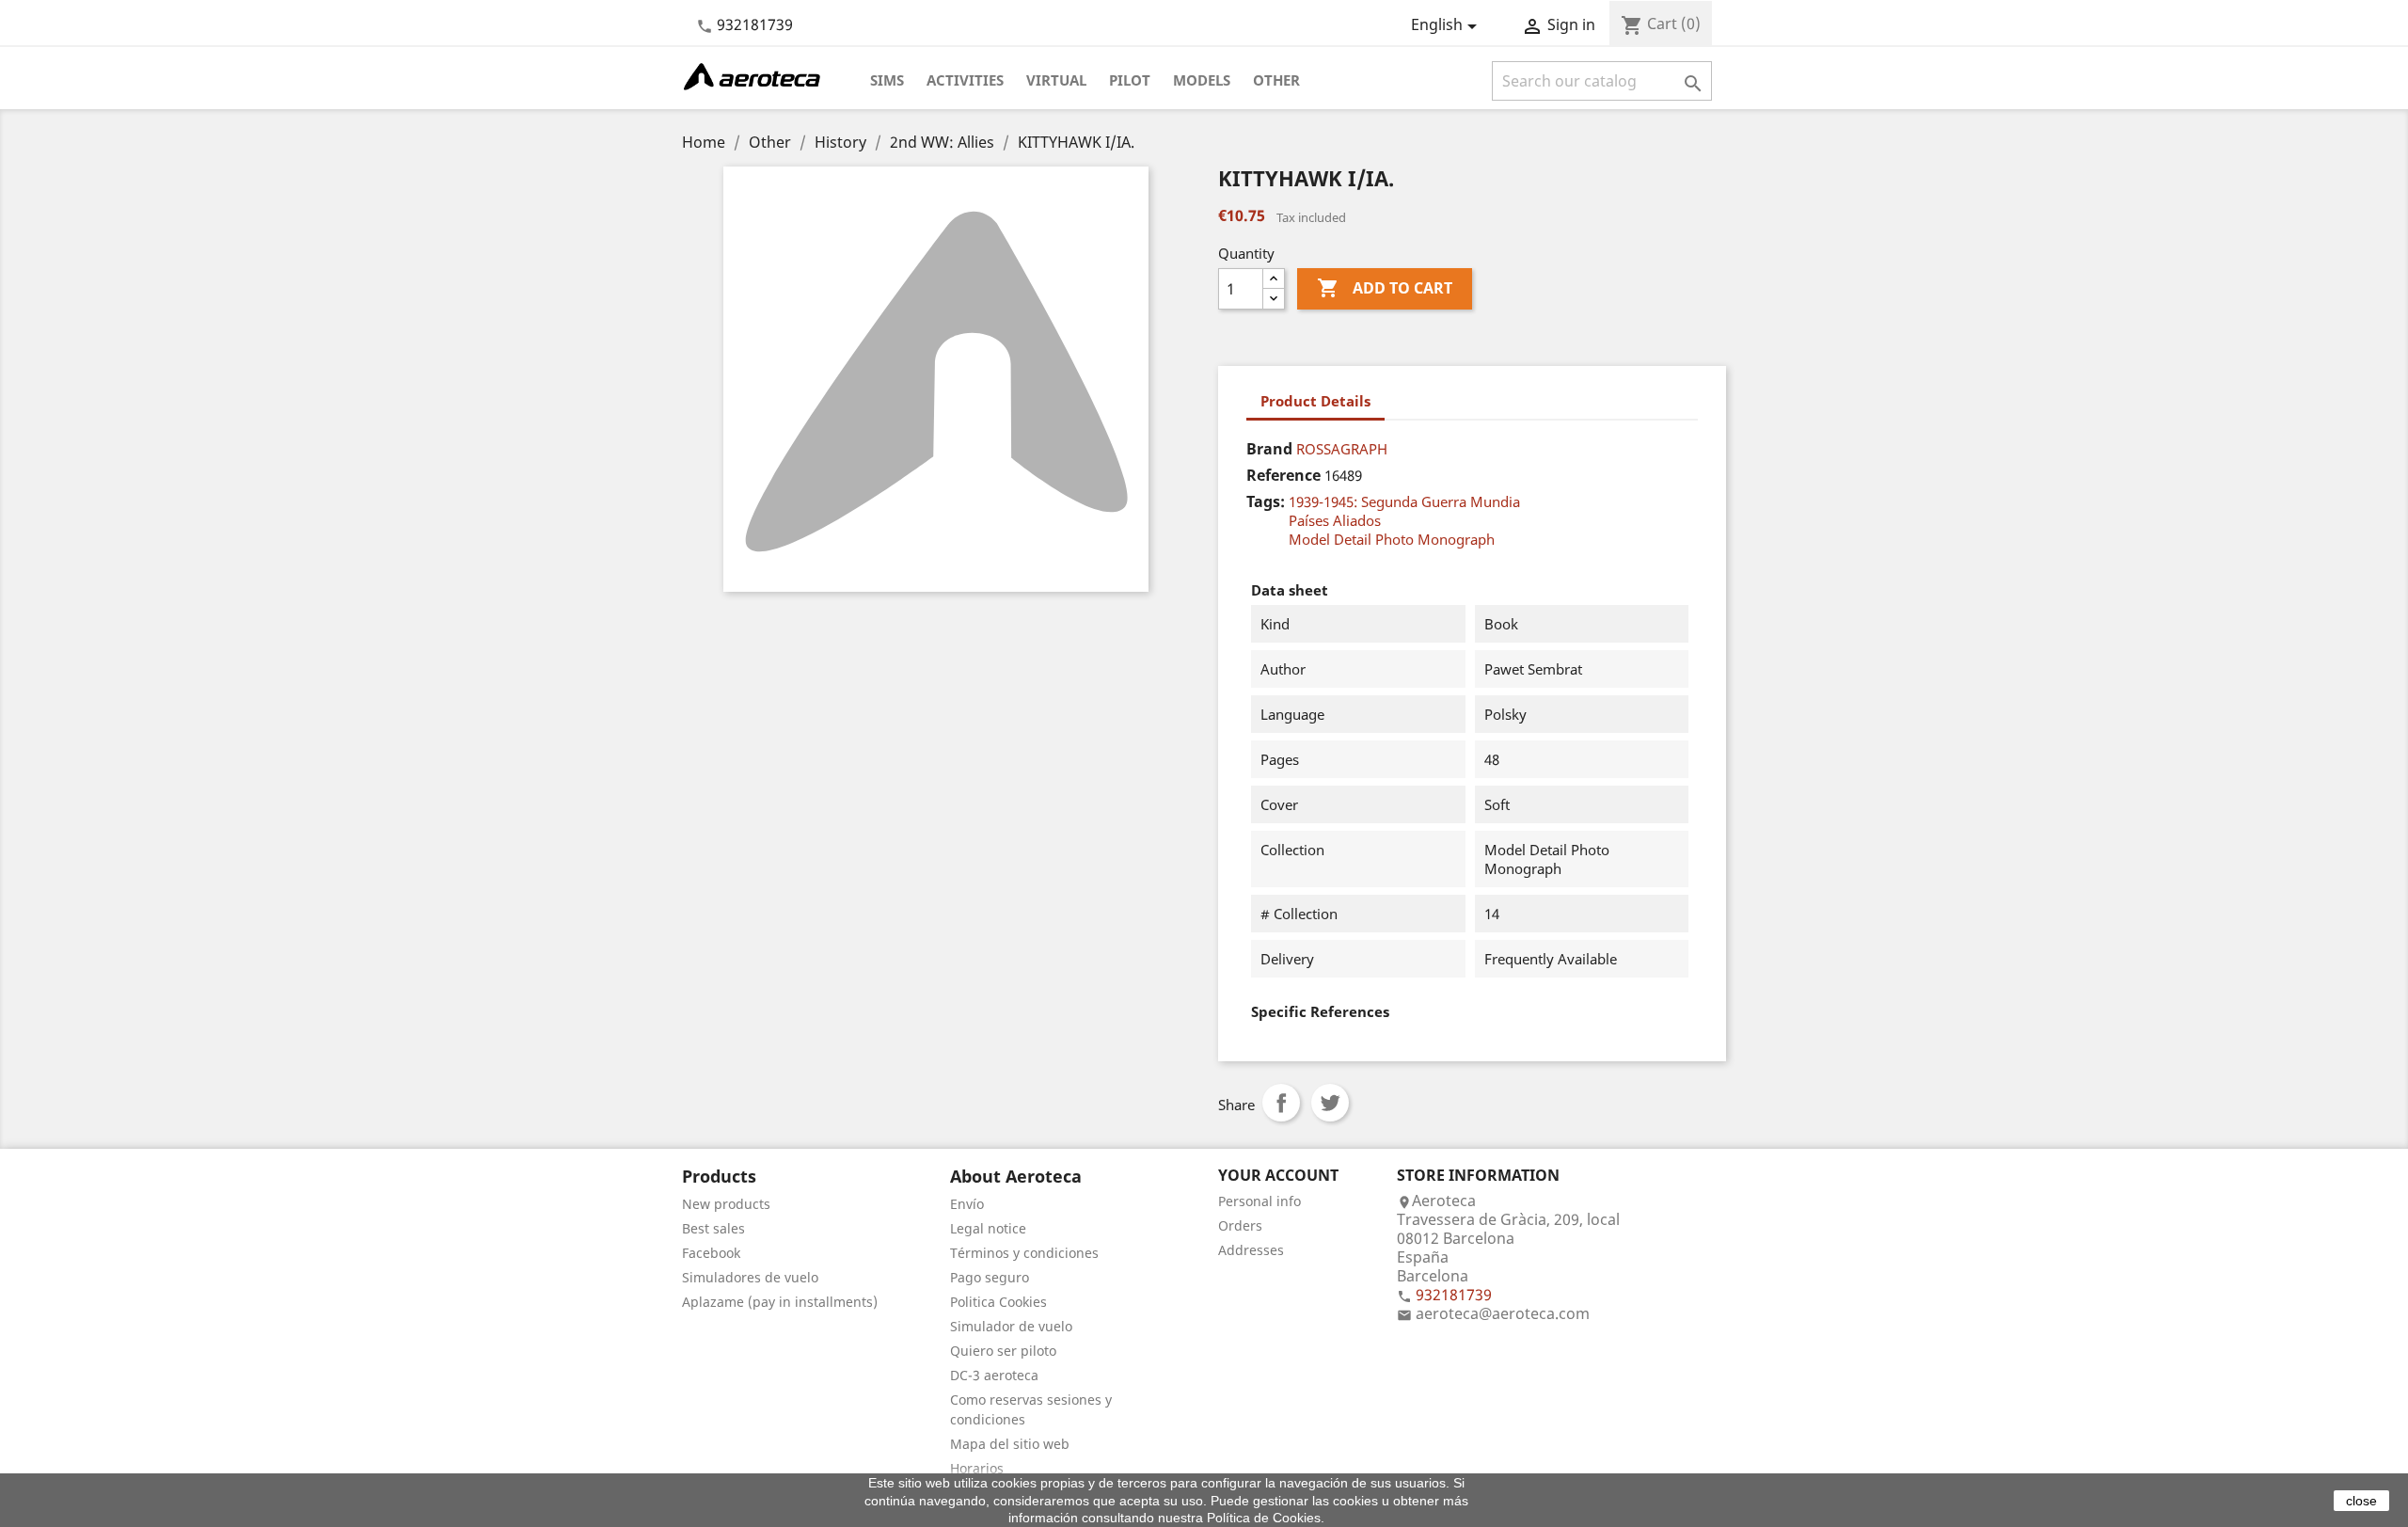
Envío (967, 1204)
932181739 (755, 24)
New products (726, 1204)
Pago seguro (990, 1277)
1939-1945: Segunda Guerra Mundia (1404, 501)
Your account (1278, 1175)
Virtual (1056, 80)
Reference (1283, 475)
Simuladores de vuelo (750, 1277)
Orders (1240, 1225)
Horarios (977, 1468)
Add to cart (1385, 288)
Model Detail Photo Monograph (1392, 539)
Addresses (1251, 1250)
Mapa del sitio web (1010, 1444)
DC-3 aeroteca (994, 1375)
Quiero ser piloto (1003, 1351)
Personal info (1259, 1201)
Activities (965, 80)
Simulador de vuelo (1011, 1326)
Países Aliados (1335, 520)
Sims (887, 80)
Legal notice (988, 1228)
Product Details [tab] (1315, 401)
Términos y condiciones (1024, 1253)
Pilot (1130, 80)
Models (1202, 80)
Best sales (713, 1228)
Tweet (1330, 1103)
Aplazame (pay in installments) (780, 1302)
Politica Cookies (998, 1302)
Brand (1269, 449)
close (2361, 1501)
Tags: (1266, 501)
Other (1276, 80)
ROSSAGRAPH (1342, 449)
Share (1281, 1103)
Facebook (711, 1253)
